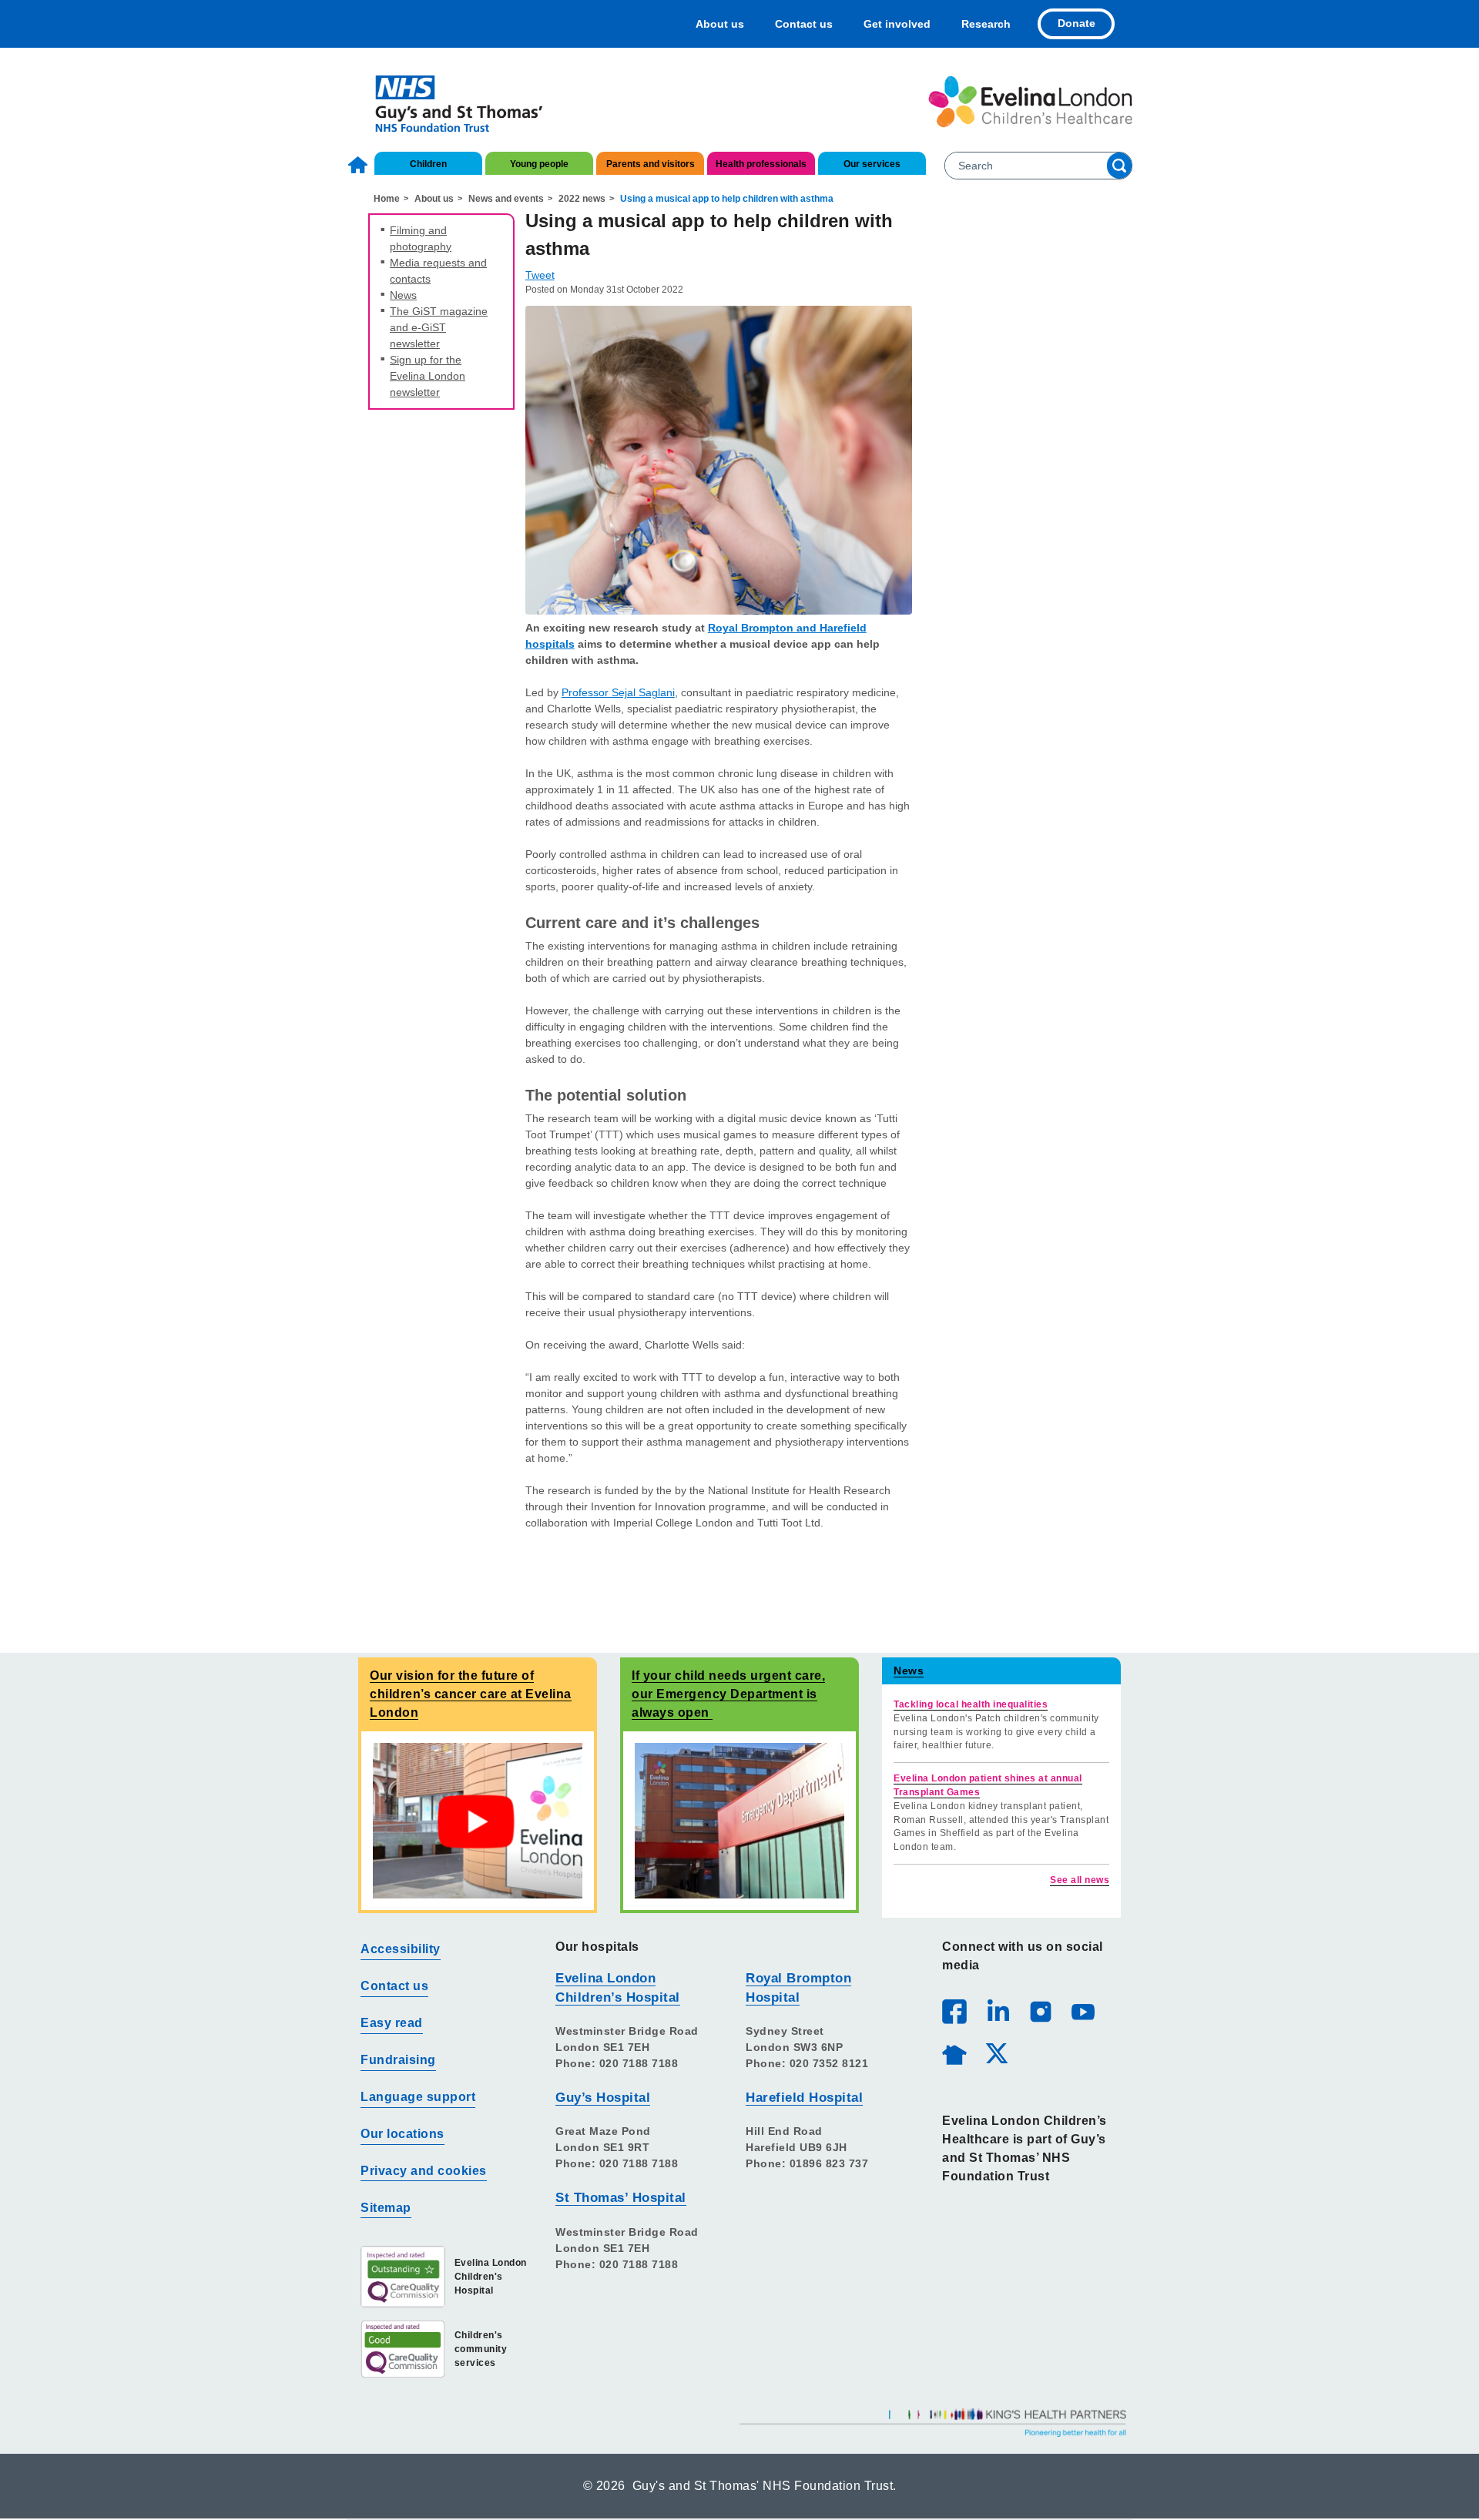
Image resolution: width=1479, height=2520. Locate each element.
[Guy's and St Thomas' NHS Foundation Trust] (449, 102)
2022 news (582, 199)
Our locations (402, 2134)
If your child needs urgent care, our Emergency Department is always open (728, 1694)
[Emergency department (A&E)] (739, 1820)
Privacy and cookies (424, 2171)
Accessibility (401, 1949)
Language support (418, 2097)
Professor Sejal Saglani (618, 692)
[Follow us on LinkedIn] (998, 2011)
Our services (872, 164)
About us (720, 24)
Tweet (540, 275)
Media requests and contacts (438, 271)
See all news (1080, 1880)
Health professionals (761, 164)
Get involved (897, 24)
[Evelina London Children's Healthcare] (1030, 102)
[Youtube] (1082, 2011)
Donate (1077, 23)
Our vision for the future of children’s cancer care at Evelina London (471, 1694)
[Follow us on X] (996, 2053)
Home (360, 165)
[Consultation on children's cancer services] (478, 1820)
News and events (506, 199)
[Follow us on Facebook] (954, 2012)
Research (986, 24)
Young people (539, 164)
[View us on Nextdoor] (954, 2053)
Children (428, 164)
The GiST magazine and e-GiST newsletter (439, 327)
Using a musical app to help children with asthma (727, 199)
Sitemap (386, 2208)
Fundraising (398, 2060)
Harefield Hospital (804, 2098)
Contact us (804, 24)
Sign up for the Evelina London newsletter (428, 376)
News (403, 295)
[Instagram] (1040, 2011)
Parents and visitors (651, 164)
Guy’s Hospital (603, 2098)
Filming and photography (421, 238)
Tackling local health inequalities (971, 1704)
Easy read (392, 2023)
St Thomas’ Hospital (621, 2198)
